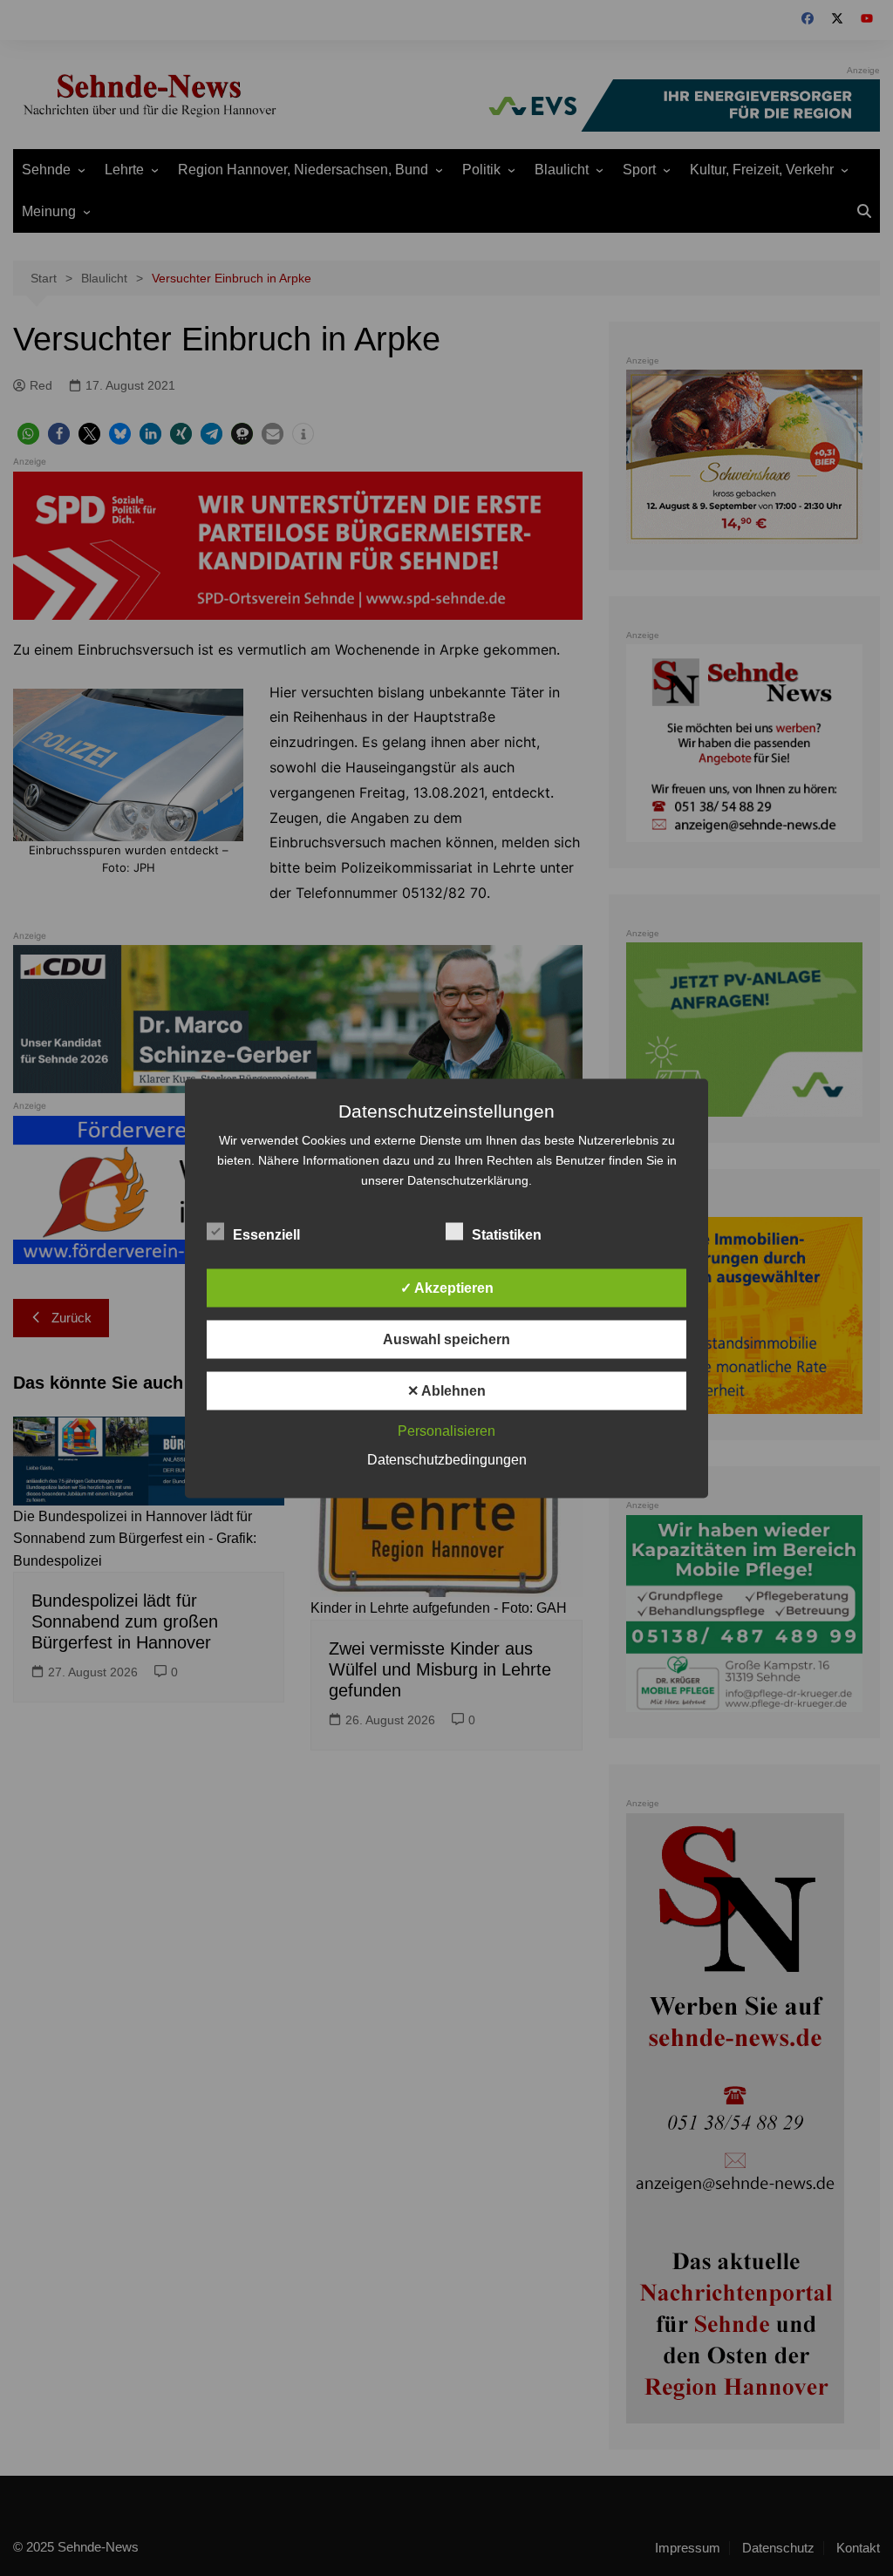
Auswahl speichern (446, 1339)
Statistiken (507, 1234)
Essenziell (266, 1234)
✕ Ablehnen (446, 1390)
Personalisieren (446, 1430)
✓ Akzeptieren (447, 1287)
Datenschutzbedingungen (447, 1459)
